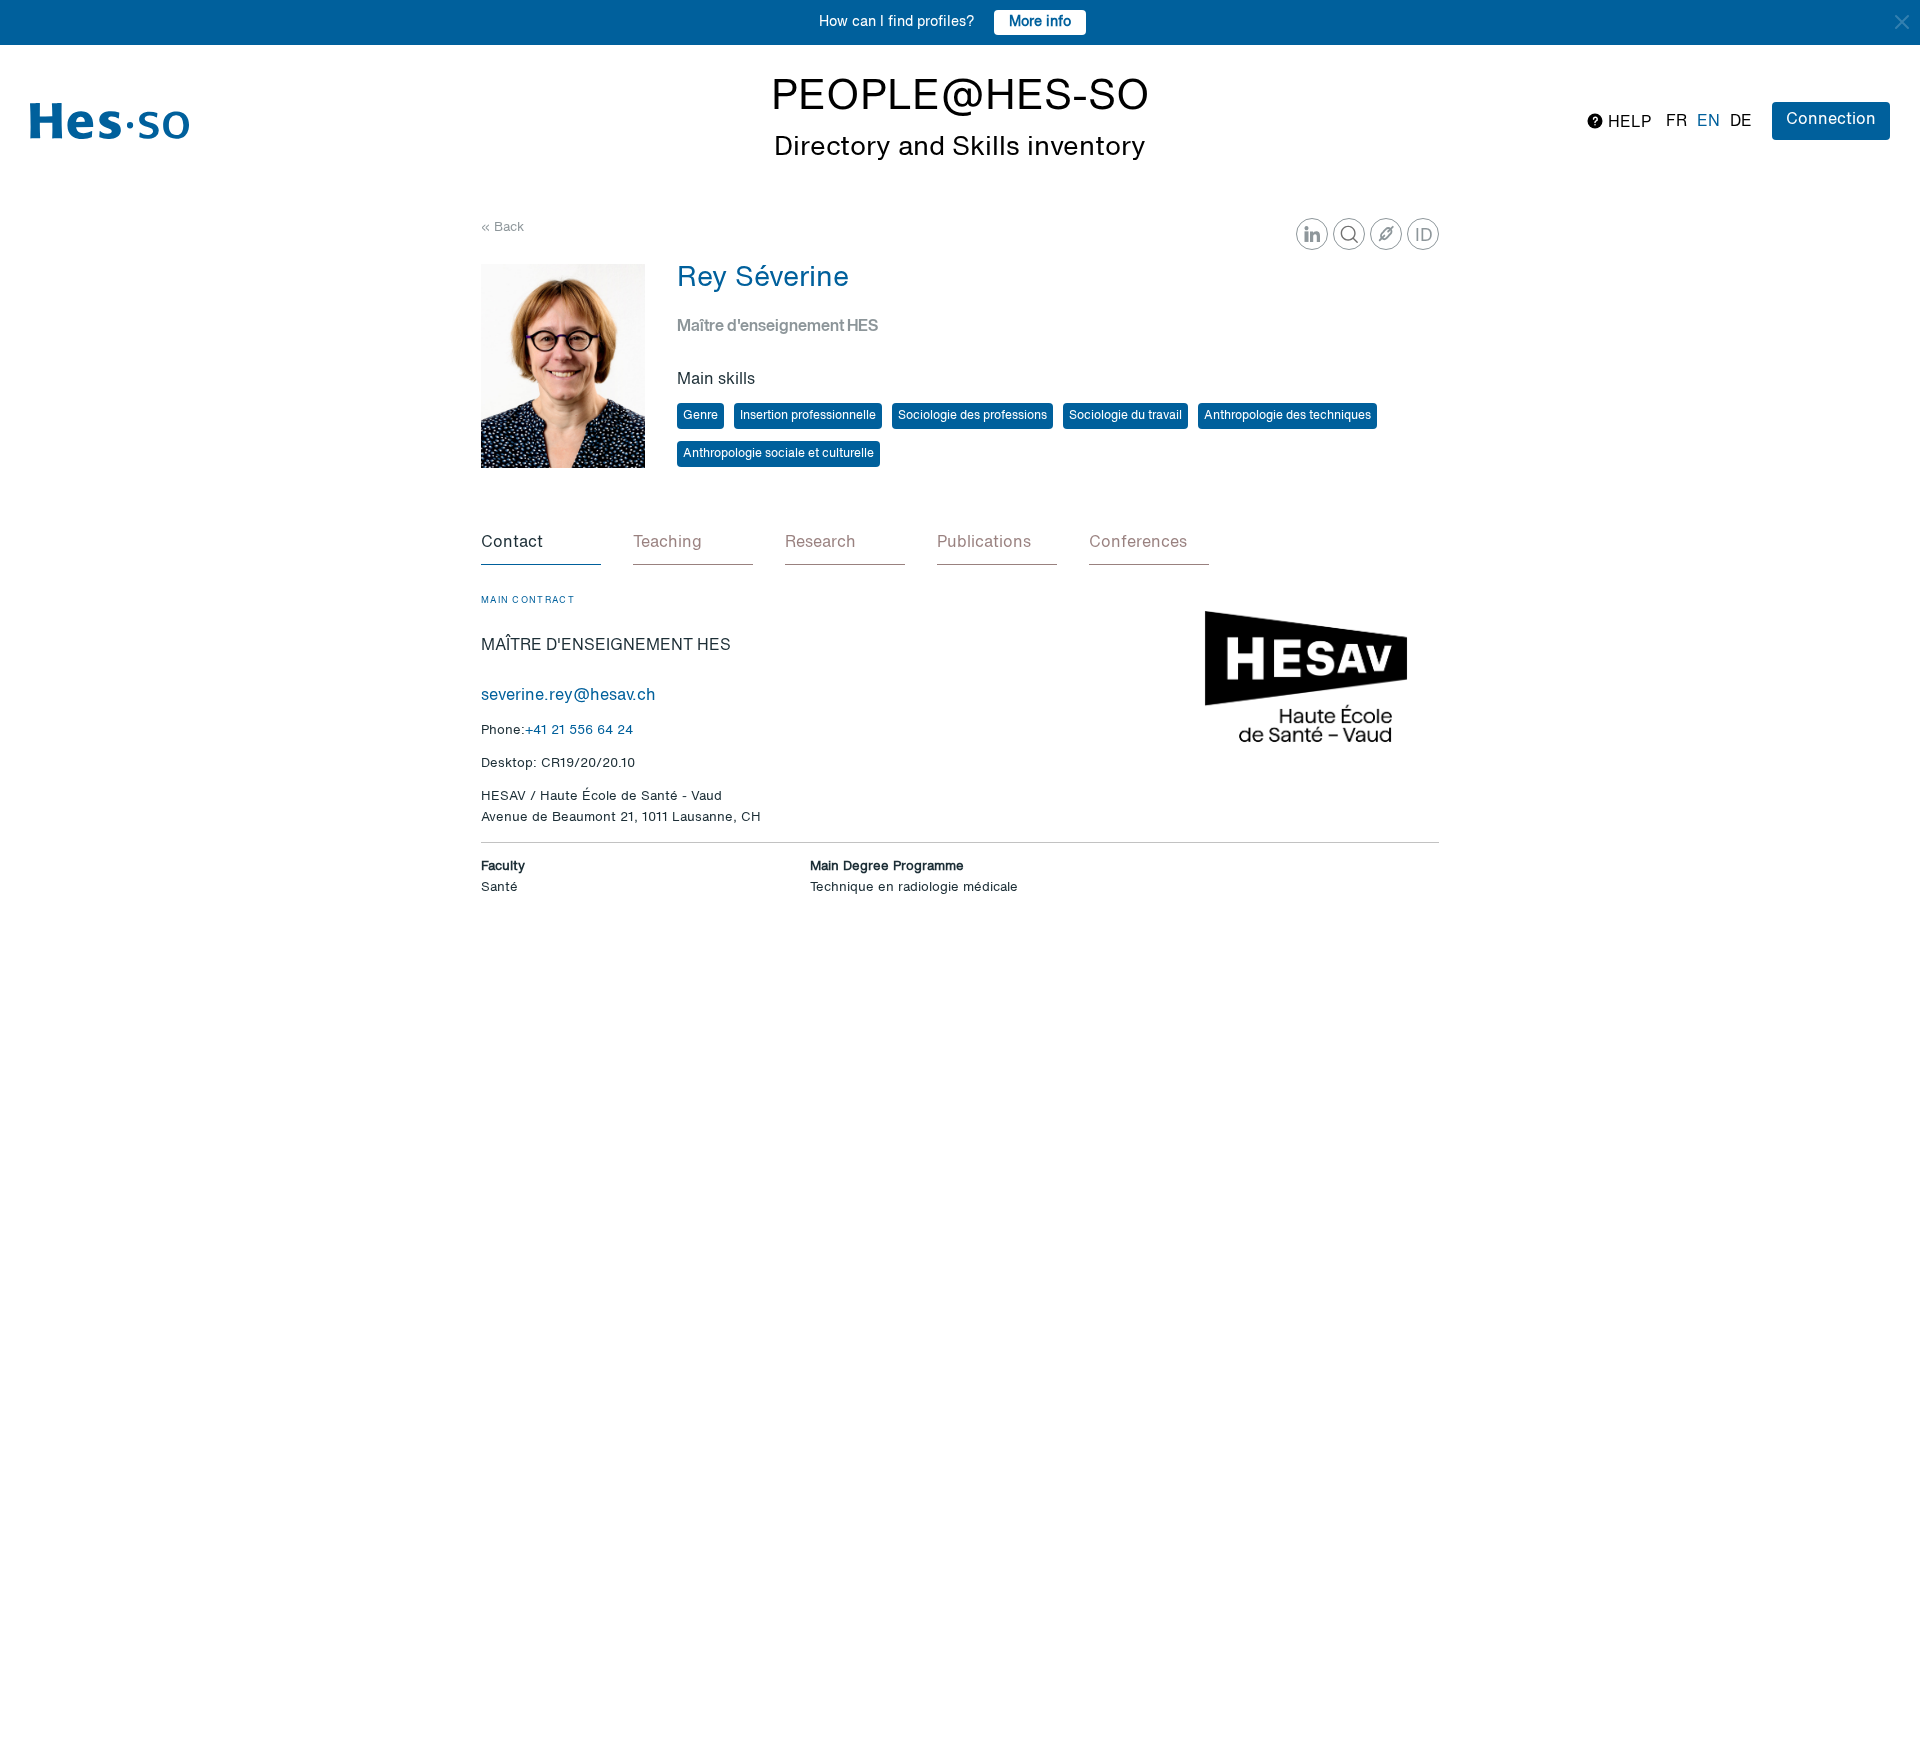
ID (1424, 236)
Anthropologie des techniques (1287, 416)
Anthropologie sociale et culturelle (778, 454)
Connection (1831, 120)
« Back (502, 227)
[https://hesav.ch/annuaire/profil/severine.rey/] (1386, 234)
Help (1627, 123)
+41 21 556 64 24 (579, 730)
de (1741, 122)
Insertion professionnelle (808, 416)
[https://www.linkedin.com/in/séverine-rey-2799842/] (1312, 234)
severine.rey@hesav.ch (568, 696)
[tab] (541, 544)
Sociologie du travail (1125, 416)
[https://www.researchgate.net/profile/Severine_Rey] (1349, 234)
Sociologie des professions (972, 416)
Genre (700, 416)
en (1708, 122)
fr (1676, 122)
